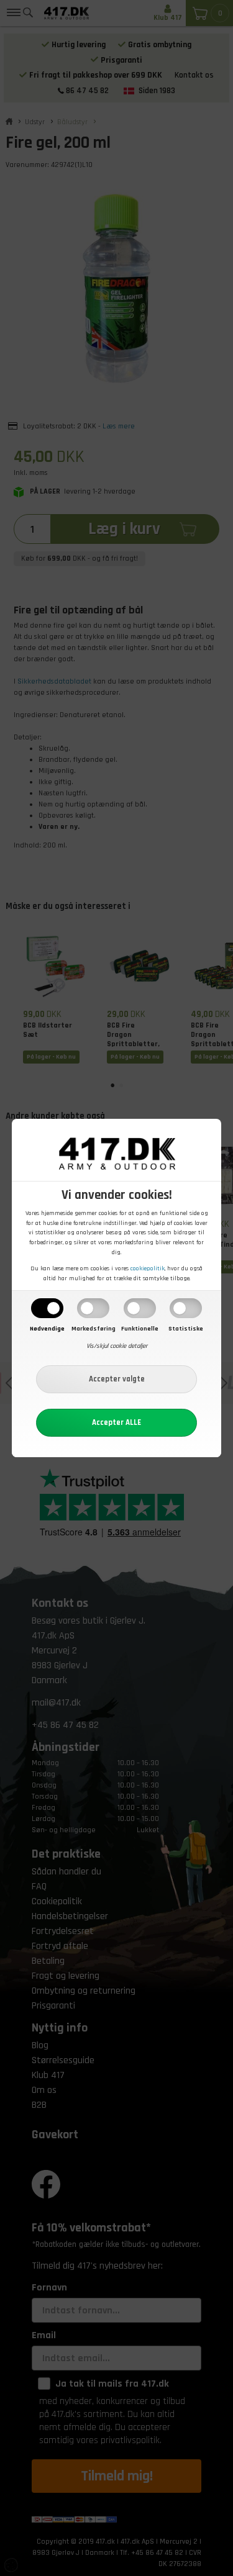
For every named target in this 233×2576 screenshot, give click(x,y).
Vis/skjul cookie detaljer (117, 1346)
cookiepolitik (148, 1268)
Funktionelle (140, 1329)
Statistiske (186, 1329)
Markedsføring (94, 1329)
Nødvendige (47, 1329)
